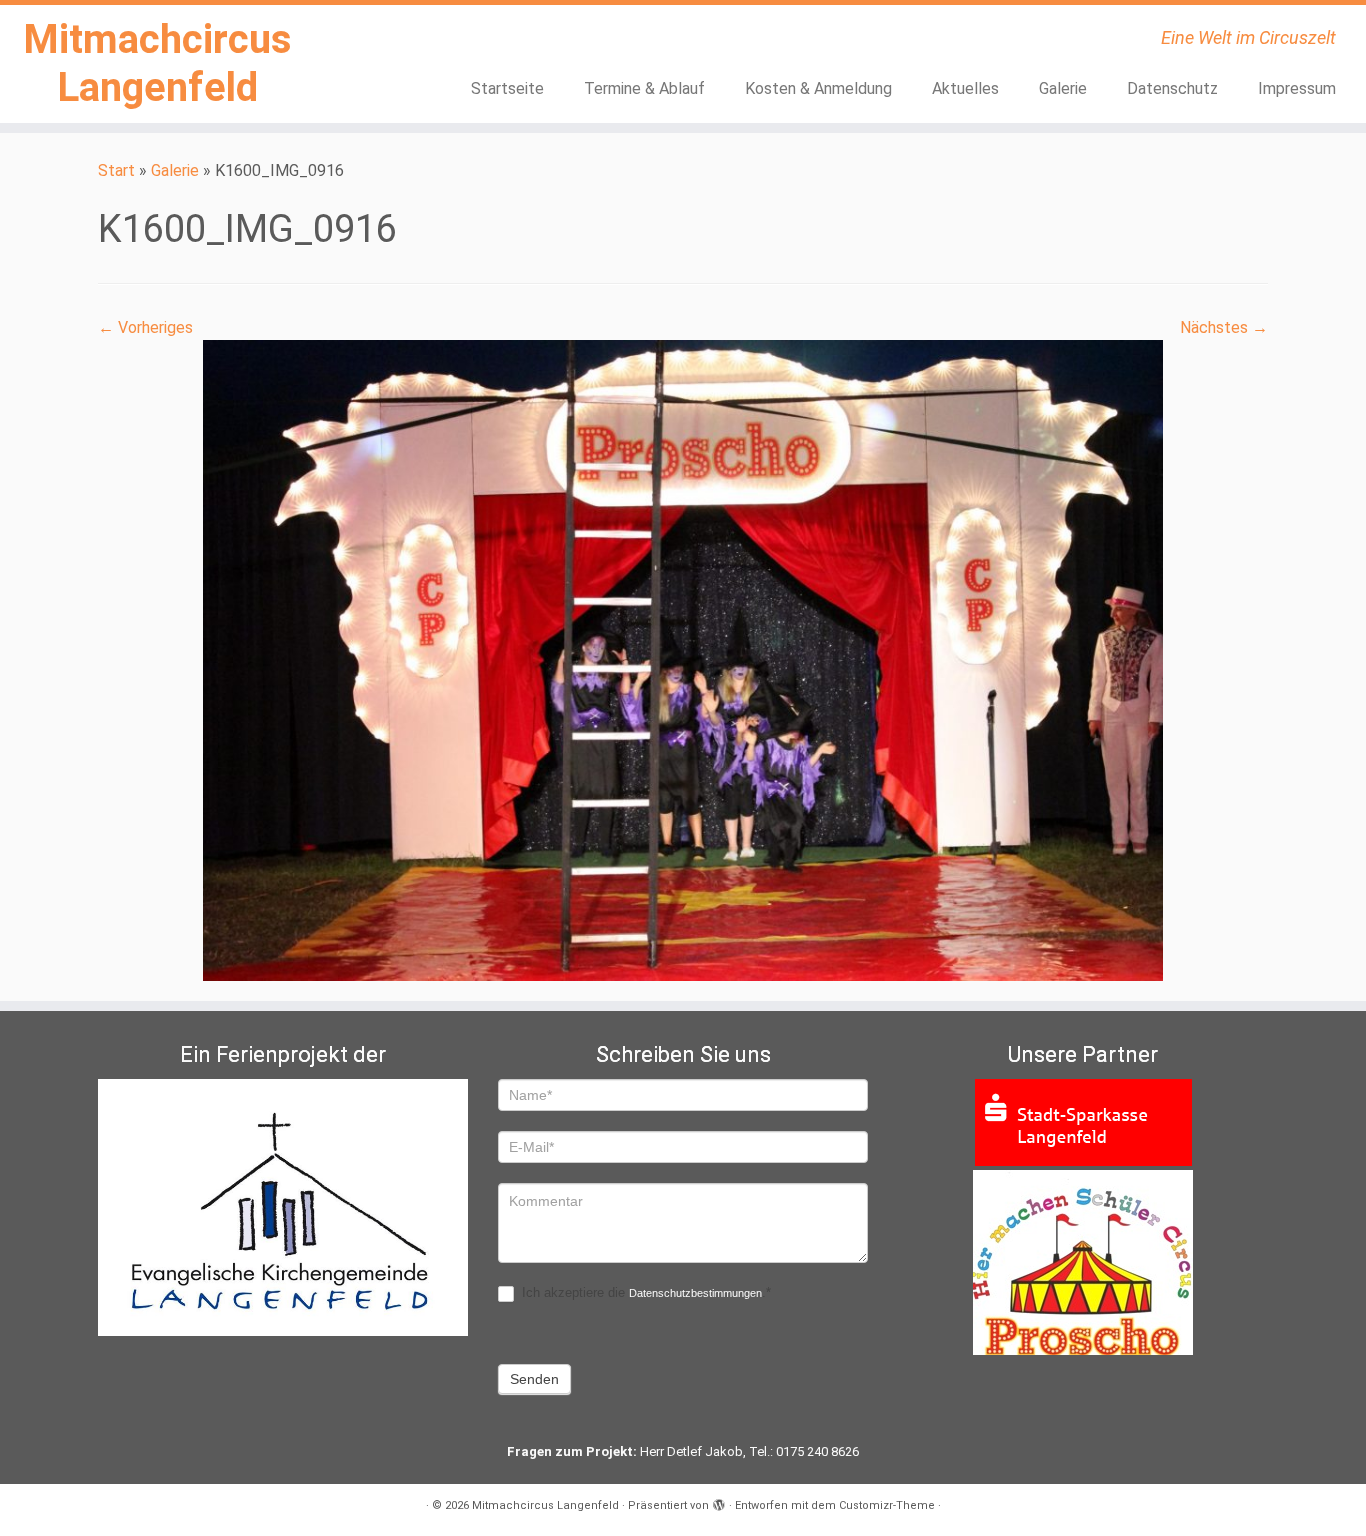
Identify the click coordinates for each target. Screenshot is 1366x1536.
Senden (534, 1379)
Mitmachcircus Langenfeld (157, 63)
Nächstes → (1224, 327)
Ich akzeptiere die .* (644, 1292)
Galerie (1063, 88)
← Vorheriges (145, 327)
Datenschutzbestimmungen (695, 1293)
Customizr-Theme (887, 1505)
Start (116, 170)
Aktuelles (965, 88)
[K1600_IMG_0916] (683, 659)
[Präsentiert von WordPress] (719, 1502)
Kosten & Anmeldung (818, 88)
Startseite (507, 88)
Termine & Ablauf (644, 88)
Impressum (1297, 88)
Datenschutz (1172, 88)
